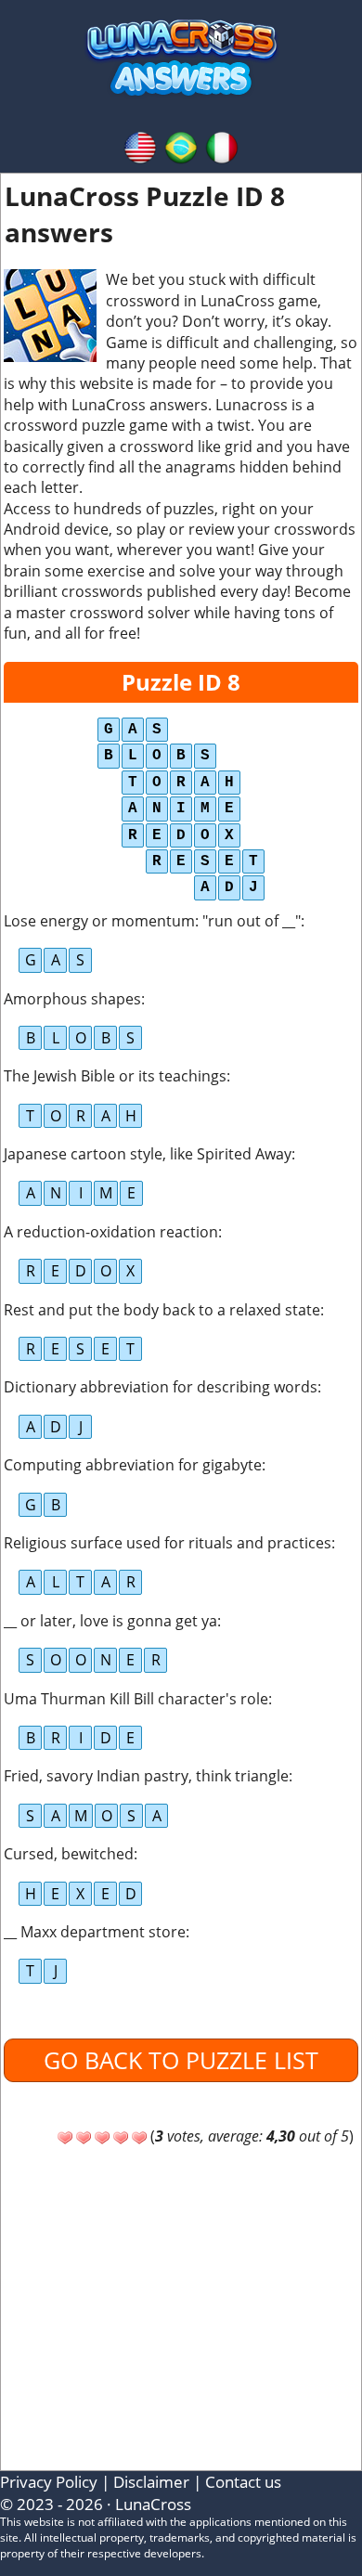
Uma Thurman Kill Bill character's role (136, 1699)
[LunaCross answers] (140, 146)
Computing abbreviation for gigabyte (133, 1465)
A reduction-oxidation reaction (111, 1232)
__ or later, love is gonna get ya (110, 1621)
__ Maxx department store (95, 1932)
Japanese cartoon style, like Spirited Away (148, 1154)
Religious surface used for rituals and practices (168, 1543)
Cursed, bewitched (69, 1854)
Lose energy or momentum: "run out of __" (152, 921)
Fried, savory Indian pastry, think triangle (146, 1776)
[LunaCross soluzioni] (222, 146)
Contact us (243, 2482)
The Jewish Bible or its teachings (115, 1076)
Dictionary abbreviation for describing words (161, 1387)
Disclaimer (151, 2482)
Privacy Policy (49, 2482)
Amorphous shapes (72, 999)
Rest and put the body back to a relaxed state (162, 1310)
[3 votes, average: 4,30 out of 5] (65, 2138)
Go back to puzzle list (181, 2060)
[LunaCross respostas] (181, 146)
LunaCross (153, 2504)
